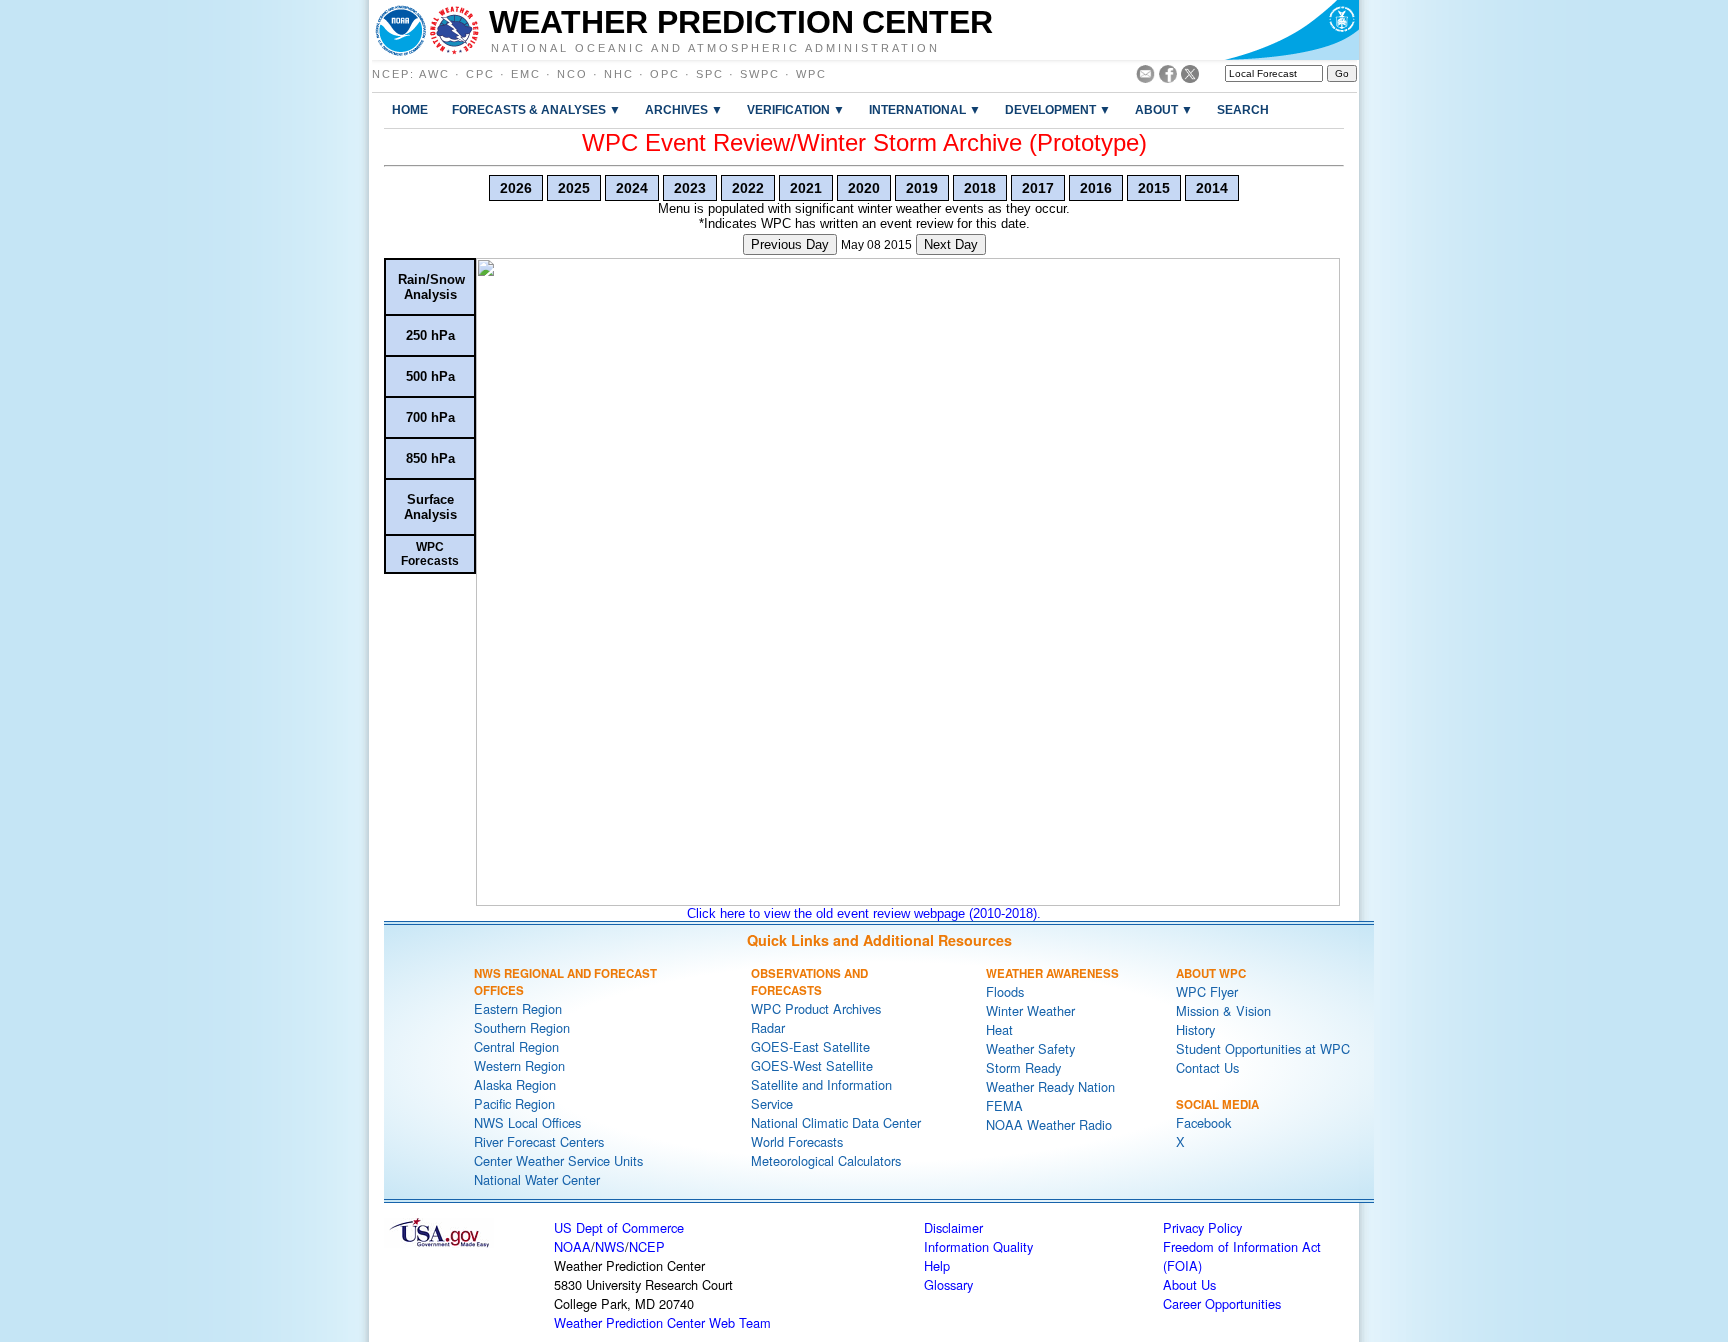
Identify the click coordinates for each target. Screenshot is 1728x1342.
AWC (434, 74)
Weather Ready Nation (1050, 1086)
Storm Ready (1023, 1067)
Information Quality (978, 1246)
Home (410, 109)
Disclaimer (953, 1227)
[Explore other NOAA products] (401, 30)
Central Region (516, 1046)
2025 (574, 188)
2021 (806, 188)
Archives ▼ (684, 109)
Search (1243, 109)
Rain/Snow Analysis (431, 287)
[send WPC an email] (1145, 77)
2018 (980, 188)
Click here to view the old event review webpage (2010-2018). (864, 913)
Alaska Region (515, 1084)
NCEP (391, 74)
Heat (999, 1029)
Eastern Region (518, 1008)
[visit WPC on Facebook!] (1168, 77)
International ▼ (925, 109)
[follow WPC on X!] (1190, 77)
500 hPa (430, 376)
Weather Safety (1030, 1048)
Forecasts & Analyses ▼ (536, 109)
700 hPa (430, 417)
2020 (864, 188)
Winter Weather (1030, 1010)
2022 (748, 188)
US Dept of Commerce (619, 1227)
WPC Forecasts (430, 554)
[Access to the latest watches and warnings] (454, 30)
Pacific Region (514, 1103)
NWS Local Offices (527, 1122)
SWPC (760, 74)
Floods (1005, 991)
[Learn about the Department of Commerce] (1291, 30)
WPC (811, 74)
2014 (1212, 188)
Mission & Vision (1223, 1010)
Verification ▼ (796, 109)
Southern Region (522, 1027)
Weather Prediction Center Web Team (662, 1322)
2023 (690, 188)
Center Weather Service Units (558, 1160)
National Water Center (537, 1179)
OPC (665, 74)
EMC (526, 74)
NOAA (572, 1246)
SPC (710, 74)
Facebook (1203, 1122)
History (1195, 1029)
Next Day (951, 244)
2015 (1154, 188)
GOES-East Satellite (810, 1046)
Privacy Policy (1202, 1227)
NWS (610, 1246)
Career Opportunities (1222, 1303)
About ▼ (1164, 109)
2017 (1038, 188)
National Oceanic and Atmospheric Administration (715, 47)
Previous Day (790, 244)
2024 (632, 188)
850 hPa (430, 458)
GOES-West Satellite (812, 1065)
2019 (922, 188)
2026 (516, 188)
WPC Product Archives (816, 1008)
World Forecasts (797, 1141)
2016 (1096, 188)
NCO (572, 74)
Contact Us (1207, 1067)
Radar (768, 1027)
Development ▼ (1058, 109)
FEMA (1004, 1105)
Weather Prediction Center (741, 22)
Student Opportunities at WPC (1263, 1048)
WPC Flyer (1207, 991)
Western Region (519, 1065)
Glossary (948, 1284)
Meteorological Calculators (826, 1160)
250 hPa (430, 335)
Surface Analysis (430, 507)
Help (937, 1265)
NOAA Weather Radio (1049, 1124)
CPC (480, 74)
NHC (619, 74)
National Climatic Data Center (836, 1122)
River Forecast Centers (539, 1141)
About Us (1189, 1284)
